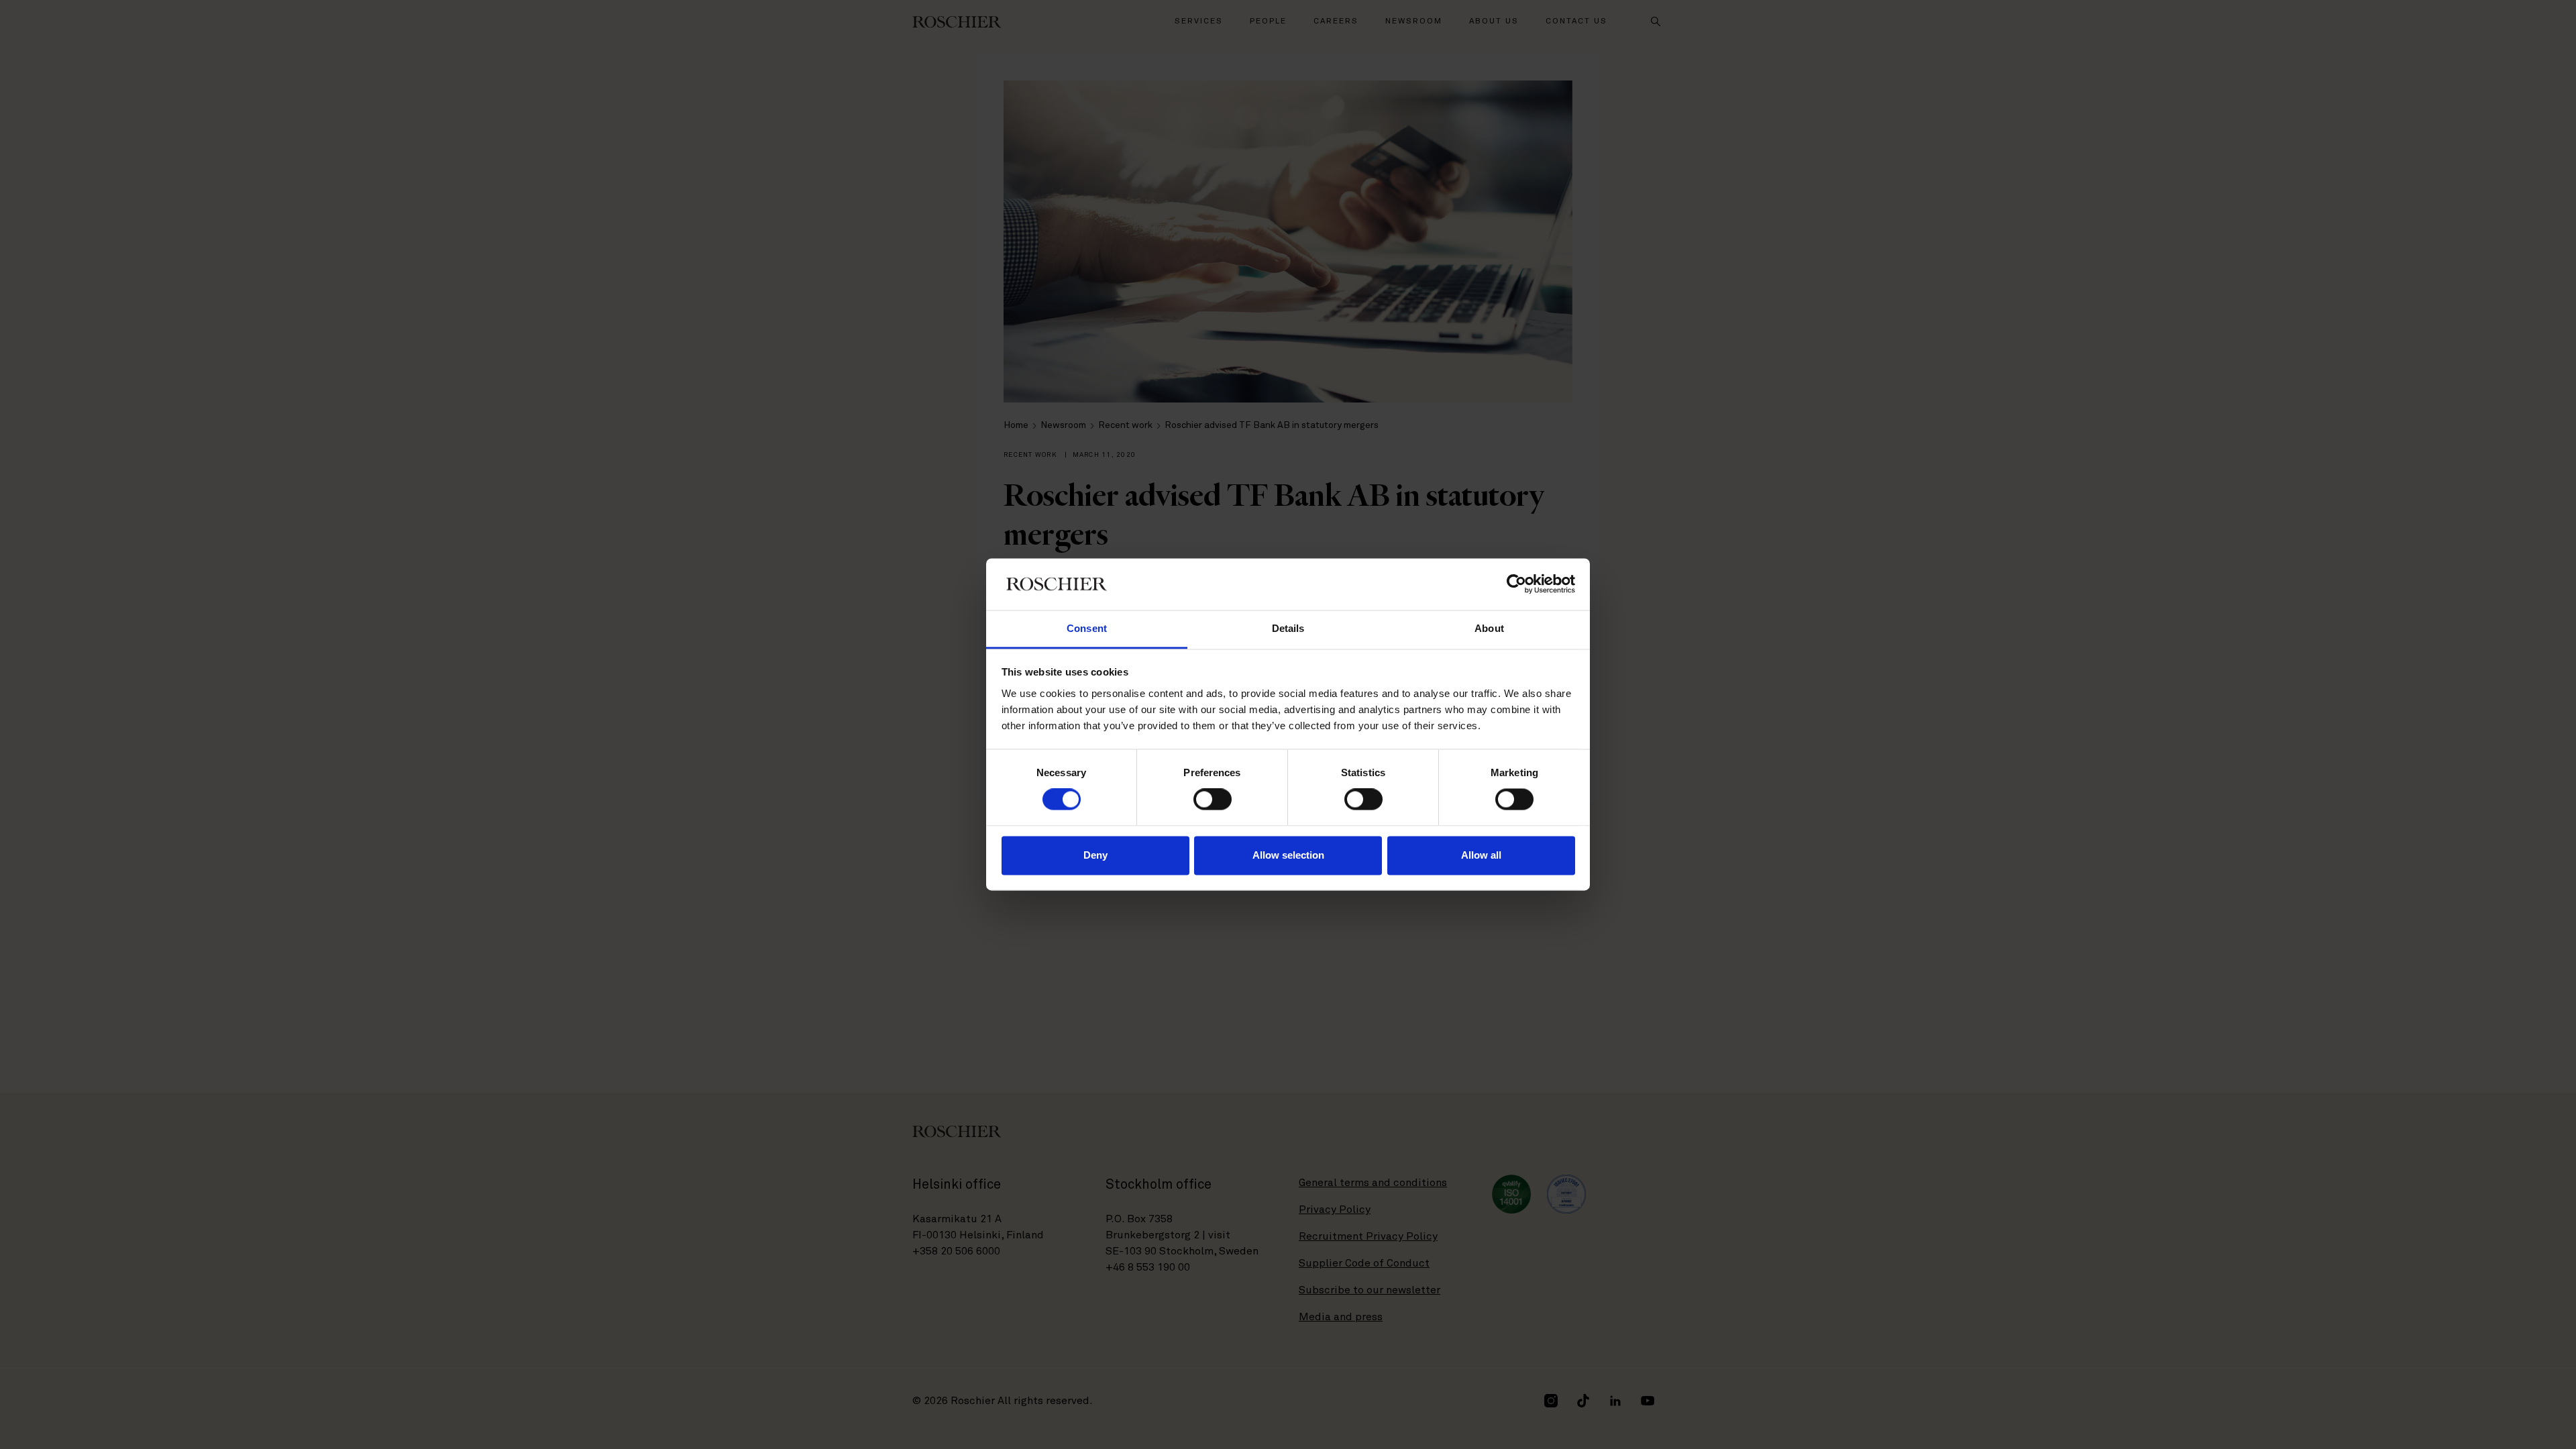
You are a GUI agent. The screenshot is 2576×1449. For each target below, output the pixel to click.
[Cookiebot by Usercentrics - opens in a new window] (1516, 584)
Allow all (1481, 855)
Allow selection (1288, 855)
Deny (1095, 855)
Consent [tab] (1087, 628)
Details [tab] (1288, 628)
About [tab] (1489, 628)
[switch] (1213, 800)
